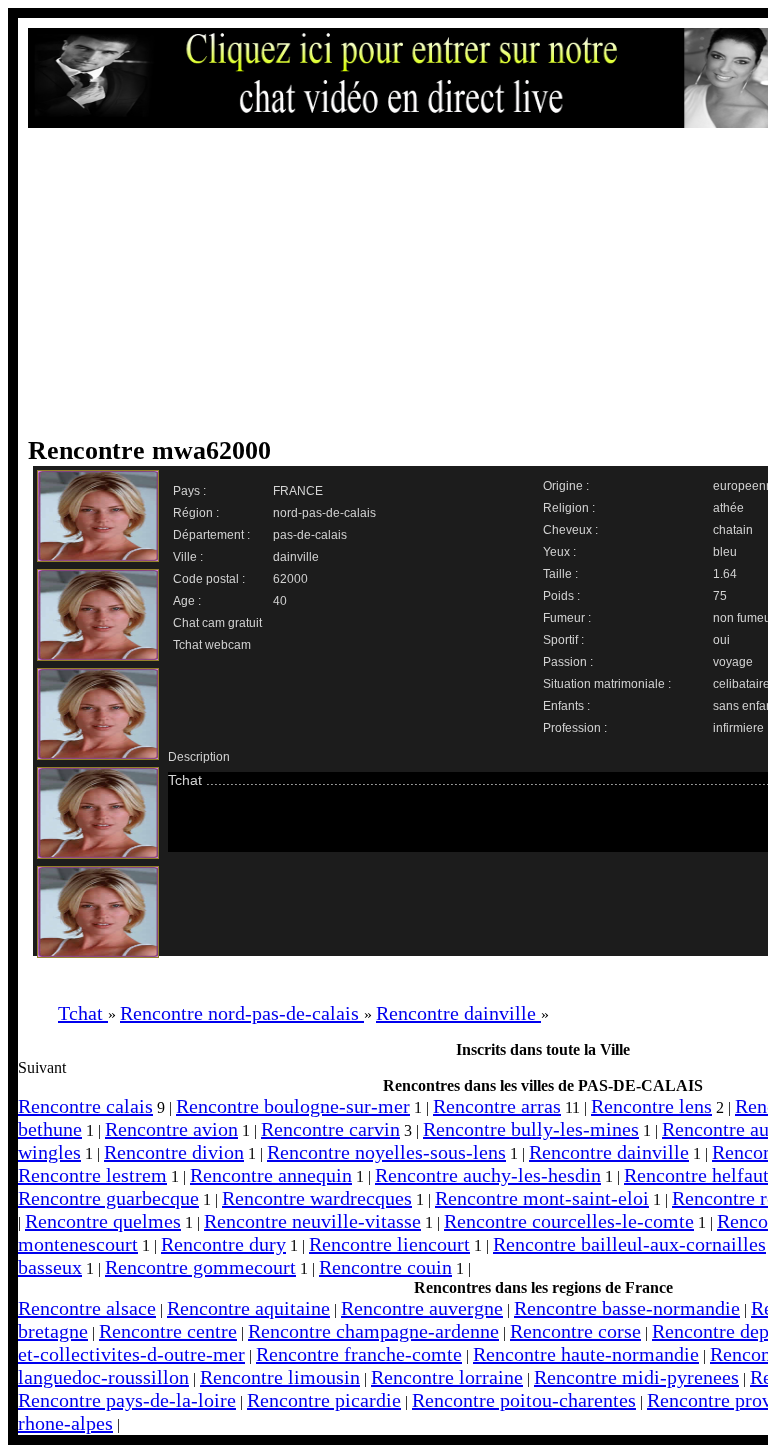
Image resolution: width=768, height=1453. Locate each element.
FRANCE (298, 491)
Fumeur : (567, 618)
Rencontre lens (651, 1106)
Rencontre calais (85, 1106)
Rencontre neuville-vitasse (312, 1221)
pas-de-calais (310, 535)
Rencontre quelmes (103, 1221)
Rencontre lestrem (92, 1175)
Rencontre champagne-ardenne (373, 1331)
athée (728, 508)
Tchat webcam (212, 645)
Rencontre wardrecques (317, 1198)
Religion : (569, 508)
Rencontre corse (575, 1331)
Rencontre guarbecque (108, 1198)
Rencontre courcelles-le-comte (569, 1221)
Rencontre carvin (330, 1129)
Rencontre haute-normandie (586, 1354)
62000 (290, 579)
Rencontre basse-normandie (627, 1308)
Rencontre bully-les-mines (531, 1129)
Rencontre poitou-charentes (524, 1400)
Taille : (560, 574)
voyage (733, 662)
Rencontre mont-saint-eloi (542, 1198)
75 (720, 596)
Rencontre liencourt (389, 1244)
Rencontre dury (223, 1244)
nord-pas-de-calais (324, 513)
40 (280, 601)
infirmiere (738, 728)
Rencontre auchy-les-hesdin (488, 1175)
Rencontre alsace (87, 1308)
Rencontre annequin (271, 1175)
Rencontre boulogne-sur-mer (293, 1106)
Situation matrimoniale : (607, 684)
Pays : (189, 491)
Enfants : (566, 706)
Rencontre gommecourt (200, 1267)
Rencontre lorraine (447, 1377)
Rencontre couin (385, 1267)
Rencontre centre (168, 1331)
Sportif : (563, 640)
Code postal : (209, 579)
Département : (211, 535)
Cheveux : (570, 530)
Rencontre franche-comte (359, 1354)
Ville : (188, 557)
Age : (187, 601)
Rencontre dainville (609, 1152)
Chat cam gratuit (217, 623)
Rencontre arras (497, 1106)
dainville (296, 557)
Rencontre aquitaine (248, 1308)
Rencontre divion (174, 1152)
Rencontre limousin (280, 1377)
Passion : (568, 662)
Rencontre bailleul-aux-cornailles (629, 1244)
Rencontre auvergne (422, 1308)
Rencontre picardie (324, 1400)
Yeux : (559, 552)
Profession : (575, 728)
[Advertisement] (403, 282)
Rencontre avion (171, 1129)
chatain (733, 530)
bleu (725, 552)
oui (721, 640)
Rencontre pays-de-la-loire (127, 1400)
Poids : (561, 596)
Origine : (566, 486)
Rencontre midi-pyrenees (636, 1377)
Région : (196, 513)
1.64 (725, 574)
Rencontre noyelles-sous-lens (386, 1152)
